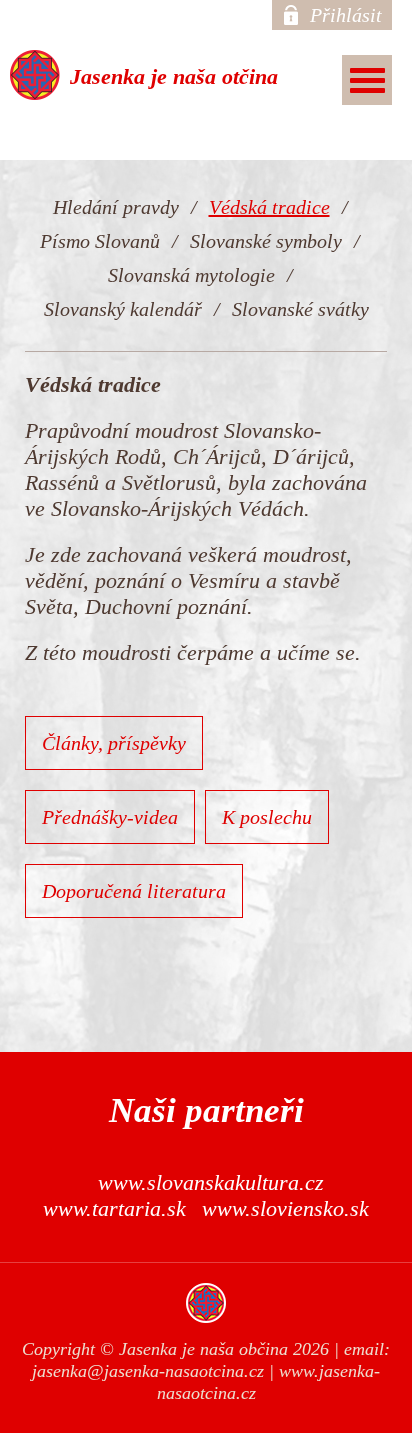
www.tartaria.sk (114, 1208)
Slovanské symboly (266, 241)
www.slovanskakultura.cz (211, 1182)
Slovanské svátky (300, 309)
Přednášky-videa (110, 817)
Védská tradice (269, 207)
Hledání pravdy (116, 207)
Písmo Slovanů (100, 241)
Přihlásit (346, 15)
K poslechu (267, 817)
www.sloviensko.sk (285, 1208)
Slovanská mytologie (191, 275)
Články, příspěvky (114, 743)
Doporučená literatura (134, 891)
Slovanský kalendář (123, 309)
